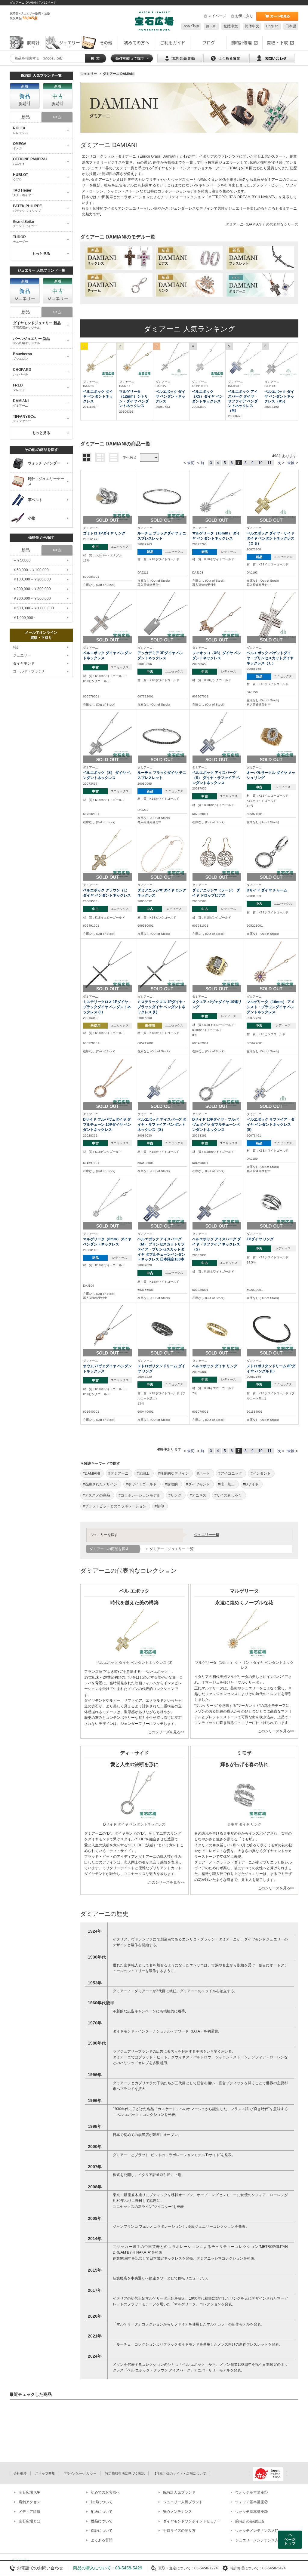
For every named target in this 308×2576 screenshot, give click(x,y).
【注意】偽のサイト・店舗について (180, 2473)
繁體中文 (231, 26)
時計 (17, 647)
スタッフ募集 (45, 2473)
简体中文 (252, 26)
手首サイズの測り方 (179, 2531)
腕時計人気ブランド (179, 2492)
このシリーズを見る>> (166, 1732)
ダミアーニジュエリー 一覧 (172, 1549)
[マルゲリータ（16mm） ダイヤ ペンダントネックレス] (217, 497)
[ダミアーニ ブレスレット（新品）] (260, 258)
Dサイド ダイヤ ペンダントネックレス (134, 1824)
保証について (102, 2531)
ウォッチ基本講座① (251, 2492)
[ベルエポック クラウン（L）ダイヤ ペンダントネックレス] (108, 854)
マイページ (217, 16)
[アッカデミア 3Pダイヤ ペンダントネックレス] (162, 616)
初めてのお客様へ (105, 2492)
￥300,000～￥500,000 (32, 599)
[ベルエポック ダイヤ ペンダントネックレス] (99, 360)
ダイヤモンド (24, 663)
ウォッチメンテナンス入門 (257, 2531)
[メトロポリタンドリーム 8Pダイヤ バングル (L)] (271, 1329)
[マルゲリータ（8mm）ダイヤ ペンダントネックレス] (108, 1202)
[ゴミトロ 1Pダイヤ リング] (108, 497)
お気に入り (244, 16)
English (272, 26)
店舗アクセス (29, 2502)
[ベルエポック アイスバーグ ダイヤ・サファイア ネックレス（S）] (217, 1202)
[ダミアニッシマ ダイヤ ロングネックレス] (162, 854)
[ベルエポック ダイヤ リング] (217, 1329)
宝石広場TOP (29, 2492)
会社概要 (20, 2473)
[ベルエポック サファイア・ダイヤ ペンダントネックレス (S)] (271, 1083)
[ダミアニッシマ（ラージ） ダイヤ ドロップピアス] (217, 854)
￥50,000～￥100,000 (31, 570)
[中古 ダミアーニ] (260, 285)
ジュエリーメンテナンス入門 (259, 2540)
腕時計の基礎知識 (250, 2521)
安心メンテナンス (177, 2512)
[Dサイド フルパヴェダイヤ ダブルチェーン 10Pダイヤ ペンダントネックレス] (108, 1083)
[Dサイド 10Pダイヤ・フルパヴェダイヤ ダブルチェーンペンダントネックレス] (217, 1083)
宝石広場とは (29, 2521)
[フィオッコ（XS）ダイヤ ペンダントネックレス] (217, 616)
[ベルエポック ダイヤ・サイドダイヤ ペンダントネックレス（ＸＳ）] (271, 497)
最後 (291, 463)
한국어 (211, 26)
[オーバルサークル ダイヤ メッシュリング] (271, 736)
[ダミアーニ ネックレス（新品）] (119, 258)
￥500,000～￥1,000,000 (33, 608)
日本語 (291, 26)
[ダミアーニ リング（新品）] (189, 285)
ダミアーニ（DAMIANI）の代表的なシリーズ (262, 224)
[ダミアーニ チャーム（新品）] (119, 285)
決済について (102, 2502)
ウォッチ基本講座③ (251, 2512)
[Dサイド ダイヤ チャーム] (271, 854)
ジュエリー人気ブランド (183, 2502)
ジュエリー (22, 655)
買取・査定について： (176, 2568)
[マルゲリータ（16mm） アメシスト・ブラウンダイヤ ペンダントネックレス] (271, 965)
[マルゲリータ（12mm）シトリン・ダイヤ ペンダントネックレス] (135, 360)
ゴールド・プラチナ (29, 671)
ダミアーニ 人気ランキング (189, 329)
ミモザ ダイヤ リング (244, 1824)
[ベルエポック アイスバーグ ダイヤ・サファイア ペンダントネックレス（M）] (244, 360)
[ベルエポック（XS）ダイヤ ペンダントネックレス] (208, 360)
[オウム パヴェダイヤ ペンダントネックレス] (108, 1329)
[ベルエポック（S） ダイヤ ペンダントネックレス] (108, 736)
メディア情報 (29, 2512)
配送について (102, 2512)
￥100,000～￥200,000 (32, 579)
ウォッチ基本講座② (251, 2502)
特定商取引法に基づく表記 (125, 2473)
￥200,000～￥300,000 (32, 589)
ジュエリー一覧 (207, 1535)
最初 (191, 463)
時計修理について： (246, 2568)
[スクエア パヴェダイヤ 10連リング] (217, 965)
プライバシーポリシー (80, 2473)
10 (260, 463)
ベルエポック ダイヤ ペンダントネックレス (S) (134, 1663)
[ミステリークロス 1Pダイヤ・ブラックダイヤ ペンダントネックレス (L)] (108, 965)
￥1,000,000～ (25, 618)
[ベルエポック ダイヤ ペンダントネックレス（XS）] (280, 360)
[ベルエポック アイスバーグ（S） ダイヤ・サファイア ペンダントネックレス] (217, 736)
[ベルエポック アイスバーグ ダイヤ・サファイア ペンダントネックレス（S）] (162, 1083)
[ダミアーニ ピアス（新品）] (189, 258)
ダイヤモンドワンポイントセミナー (192, 2521)
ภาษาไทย (191, 26)
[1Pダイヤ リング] (271, 1202)
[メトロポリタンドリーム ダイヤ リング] (162, 1329)
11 (269, 463)
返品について (102, 2521)
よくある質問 (102, 2540)
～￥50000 (22, 560)
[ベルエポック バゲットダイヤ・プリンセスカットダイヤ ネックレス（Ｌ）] (271, 616)
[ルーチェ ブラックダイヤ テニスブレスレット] (162, 497)
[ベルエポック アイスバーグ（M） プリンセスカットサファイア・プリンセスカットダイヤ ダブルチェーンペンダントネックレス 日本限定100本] (162, 1202)
